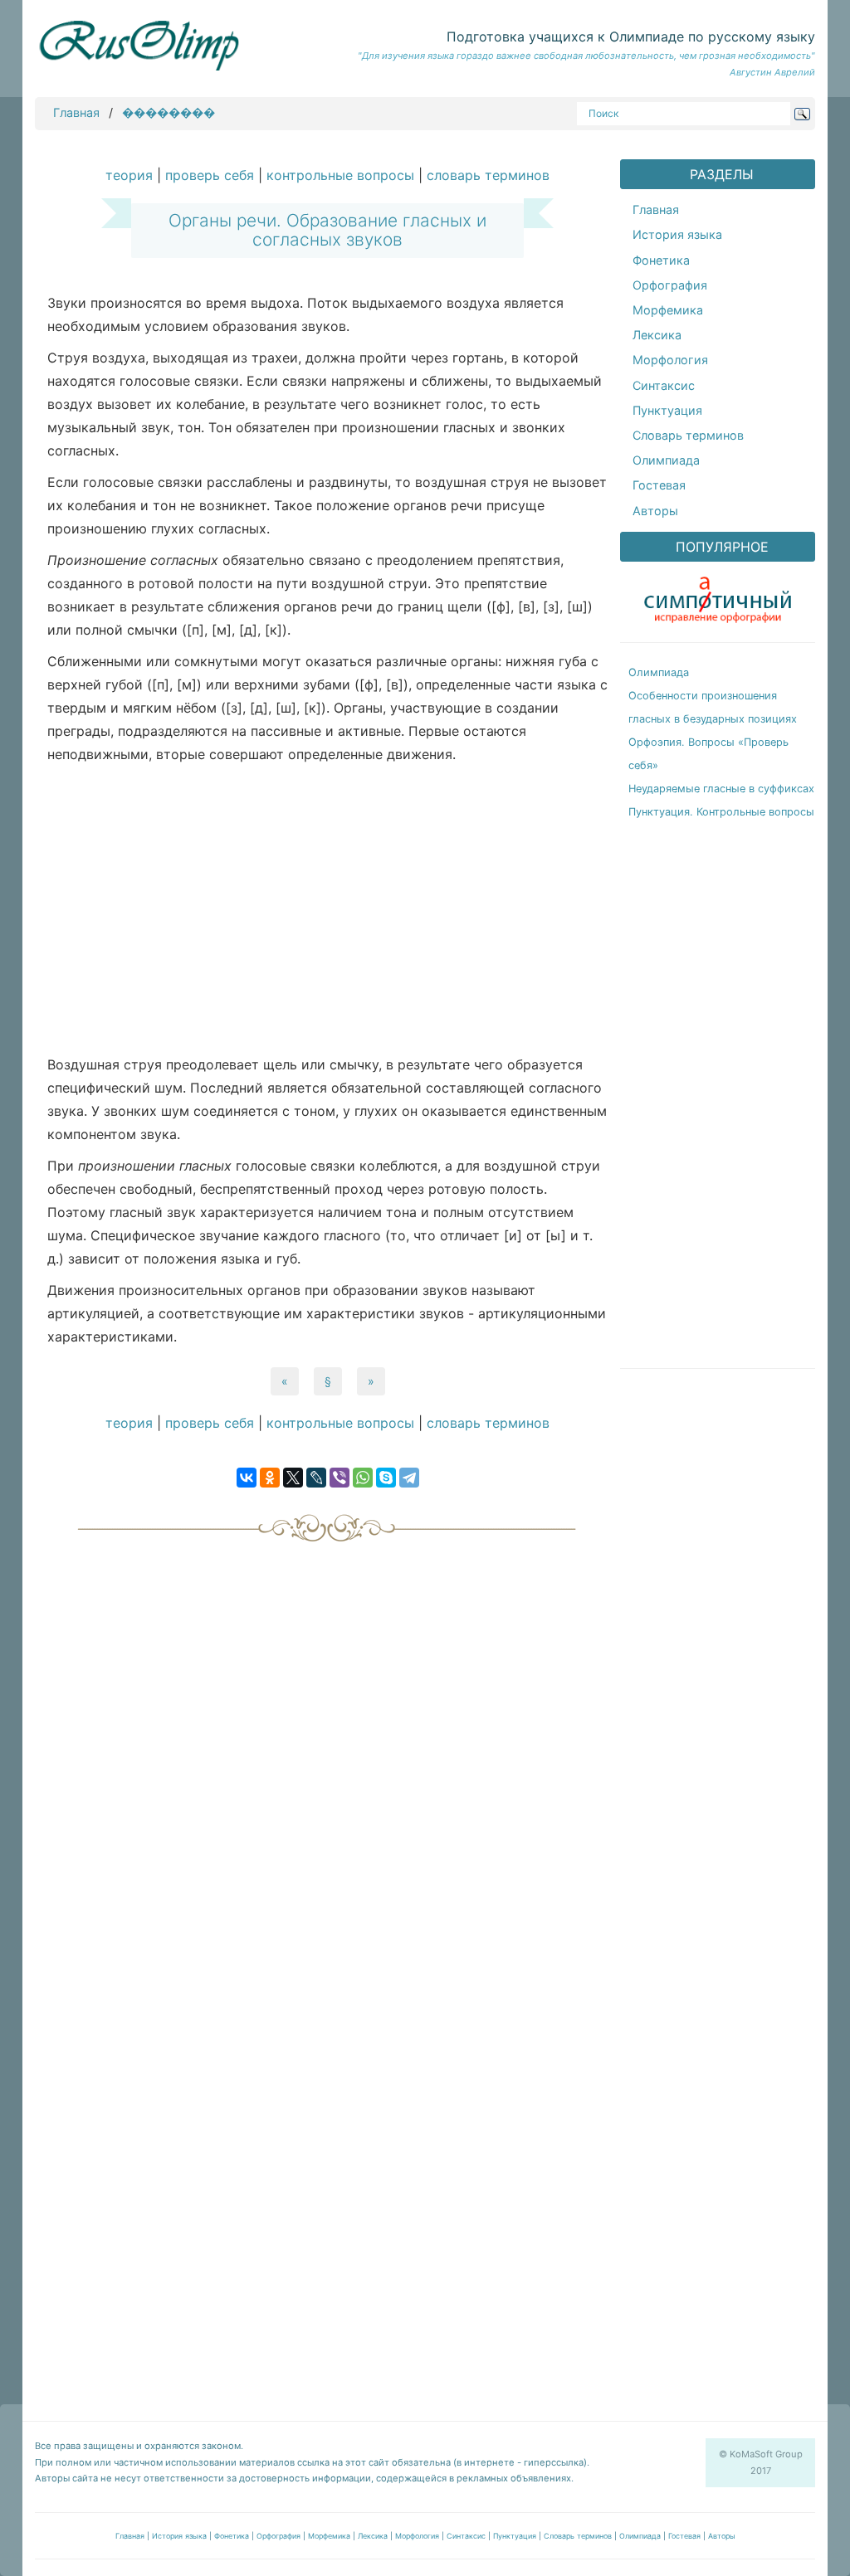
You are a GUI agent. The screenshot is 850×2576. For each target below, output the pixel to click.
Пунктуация (667, 410)
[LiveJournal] (316, 1478)
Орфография (670, 285)
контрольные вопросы (340, 175)
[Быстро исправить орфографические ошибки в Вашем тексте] (718, 597)
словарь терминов (488, 175)
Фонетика (661, 260)
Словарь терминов (688, 435)
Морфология (670, 360)
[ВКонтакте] (247, 1478)
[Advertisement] (327, 913)
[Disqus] (327, 1759)
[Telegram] (409, 1478)
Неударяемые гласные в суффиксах (721, 789)
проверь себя (210, 175)
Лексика (657, 335)
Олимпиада (666, 460)
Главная (76, 112)
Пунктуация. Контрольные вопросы (721, 812)
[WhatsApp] (363, 1478)
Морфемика (668, 310)
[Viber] (340, 1478)
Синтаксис (664, 385)
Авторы (655, 511)
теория (129, 175)
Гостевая (659, 485)
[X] (293, 1478)
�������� (169, 112)
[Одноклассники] (270, 1478)
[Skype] (386, 1478)
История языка (677, 234)
